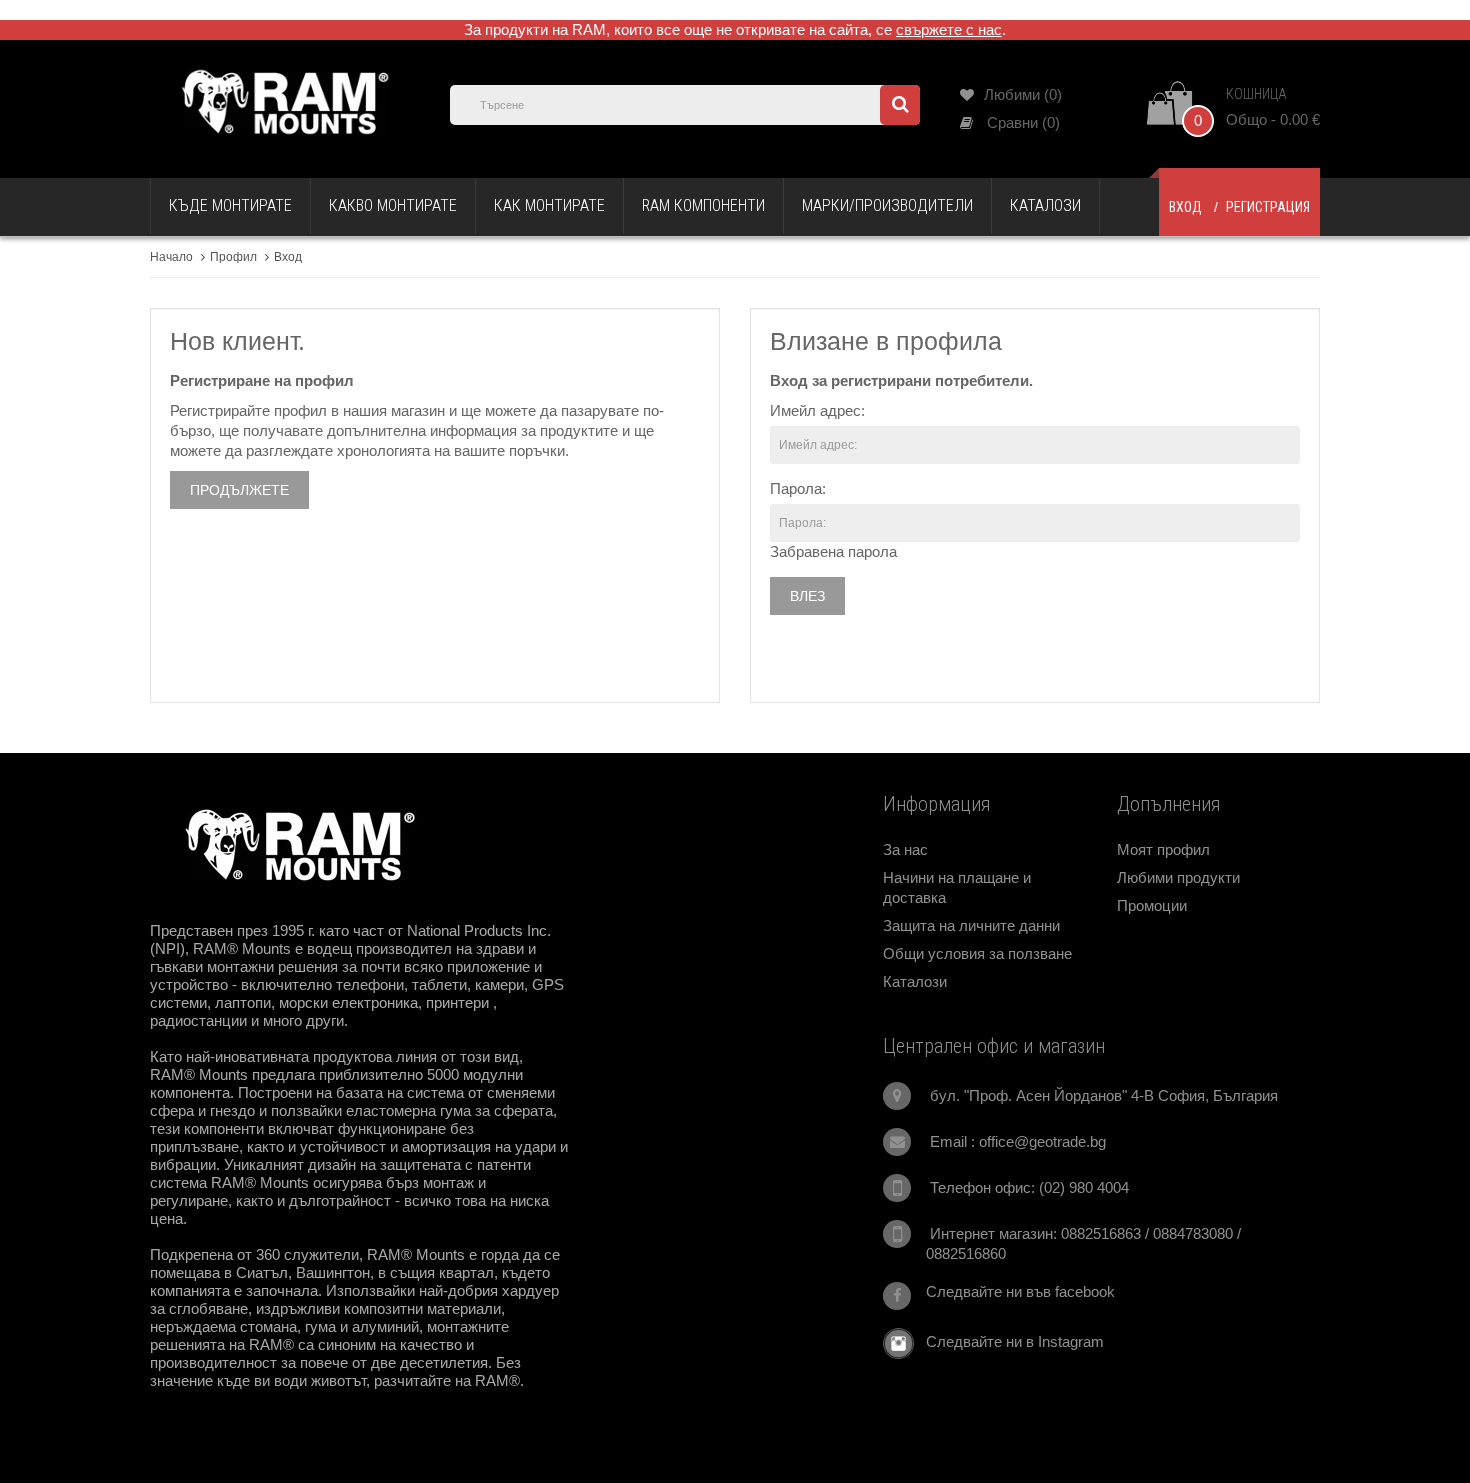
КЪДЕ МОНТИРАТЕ (230, 205)
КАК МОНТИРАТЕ (549, 205)
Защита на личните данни (971, 925)
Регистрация (1268, 207)
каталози (1045, 205)
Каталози (915, 981)
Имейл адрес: (817, 410)
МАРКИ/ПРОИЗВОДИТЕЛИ (887, 205)
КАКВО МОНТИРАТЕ (393, 205)
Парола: (798, 488)
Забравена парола (833, 551)
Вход (1185, 207)
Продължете (239, 490)
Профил (233, 257)
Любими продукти (1178, 877)
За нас (905, 849)
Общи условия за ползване (977, 953)
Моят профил (1163, 849)
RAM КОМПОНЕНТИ (703, 205)
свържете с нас (949, 29)
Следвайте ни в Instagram (1009, 1341)
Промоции (1152, 905)
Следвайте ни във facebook (1020, 1291)
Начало (171, 257)
